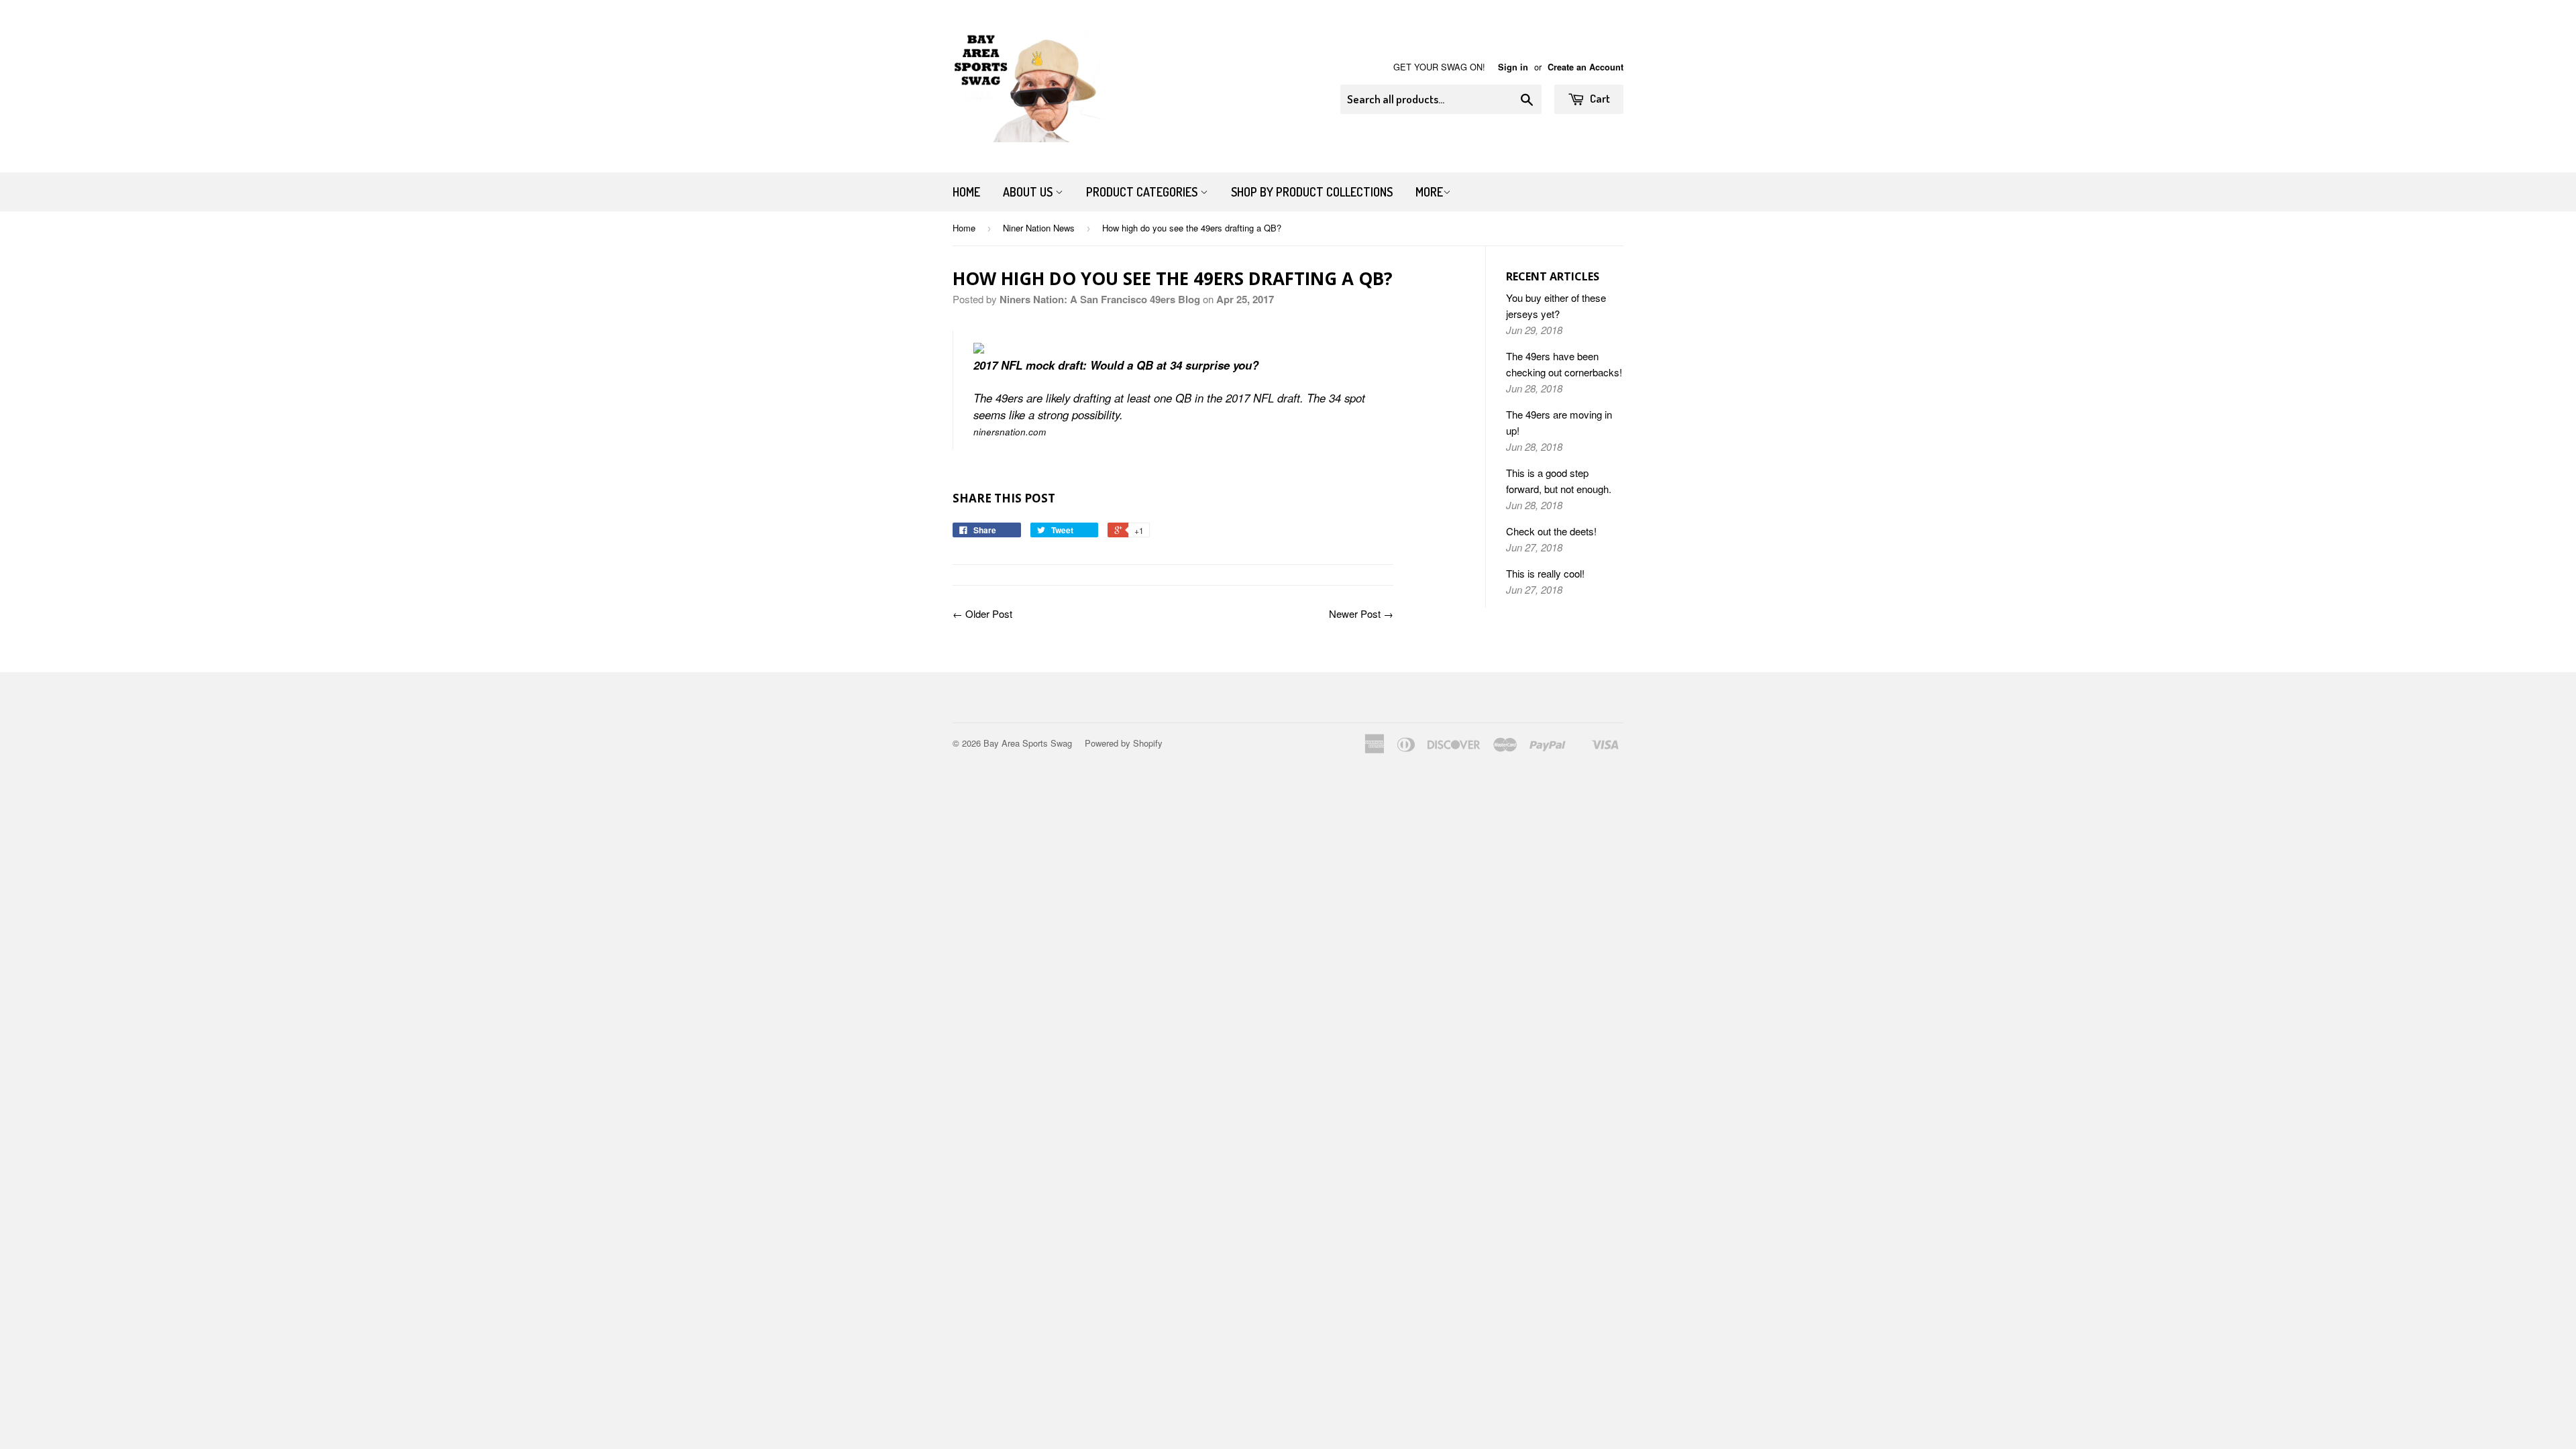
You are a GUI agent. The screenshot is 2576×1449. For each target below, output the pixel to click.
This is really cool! (1545, 573)
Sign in (1513, 67)
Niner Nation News (1039, 228)
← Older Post (982, 613)
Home (966, 192)
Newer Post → (1361, 613)
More (1429, 192)
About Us (1029, 192)
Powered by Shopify (1124, 743)
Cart (1599, 98)
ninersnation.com (1010, 432)
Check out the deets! (1551, 531)
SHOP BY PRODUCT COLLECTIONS (1312, 192)
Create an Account (1586, 67)
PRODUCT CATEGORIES (1143, 192)
